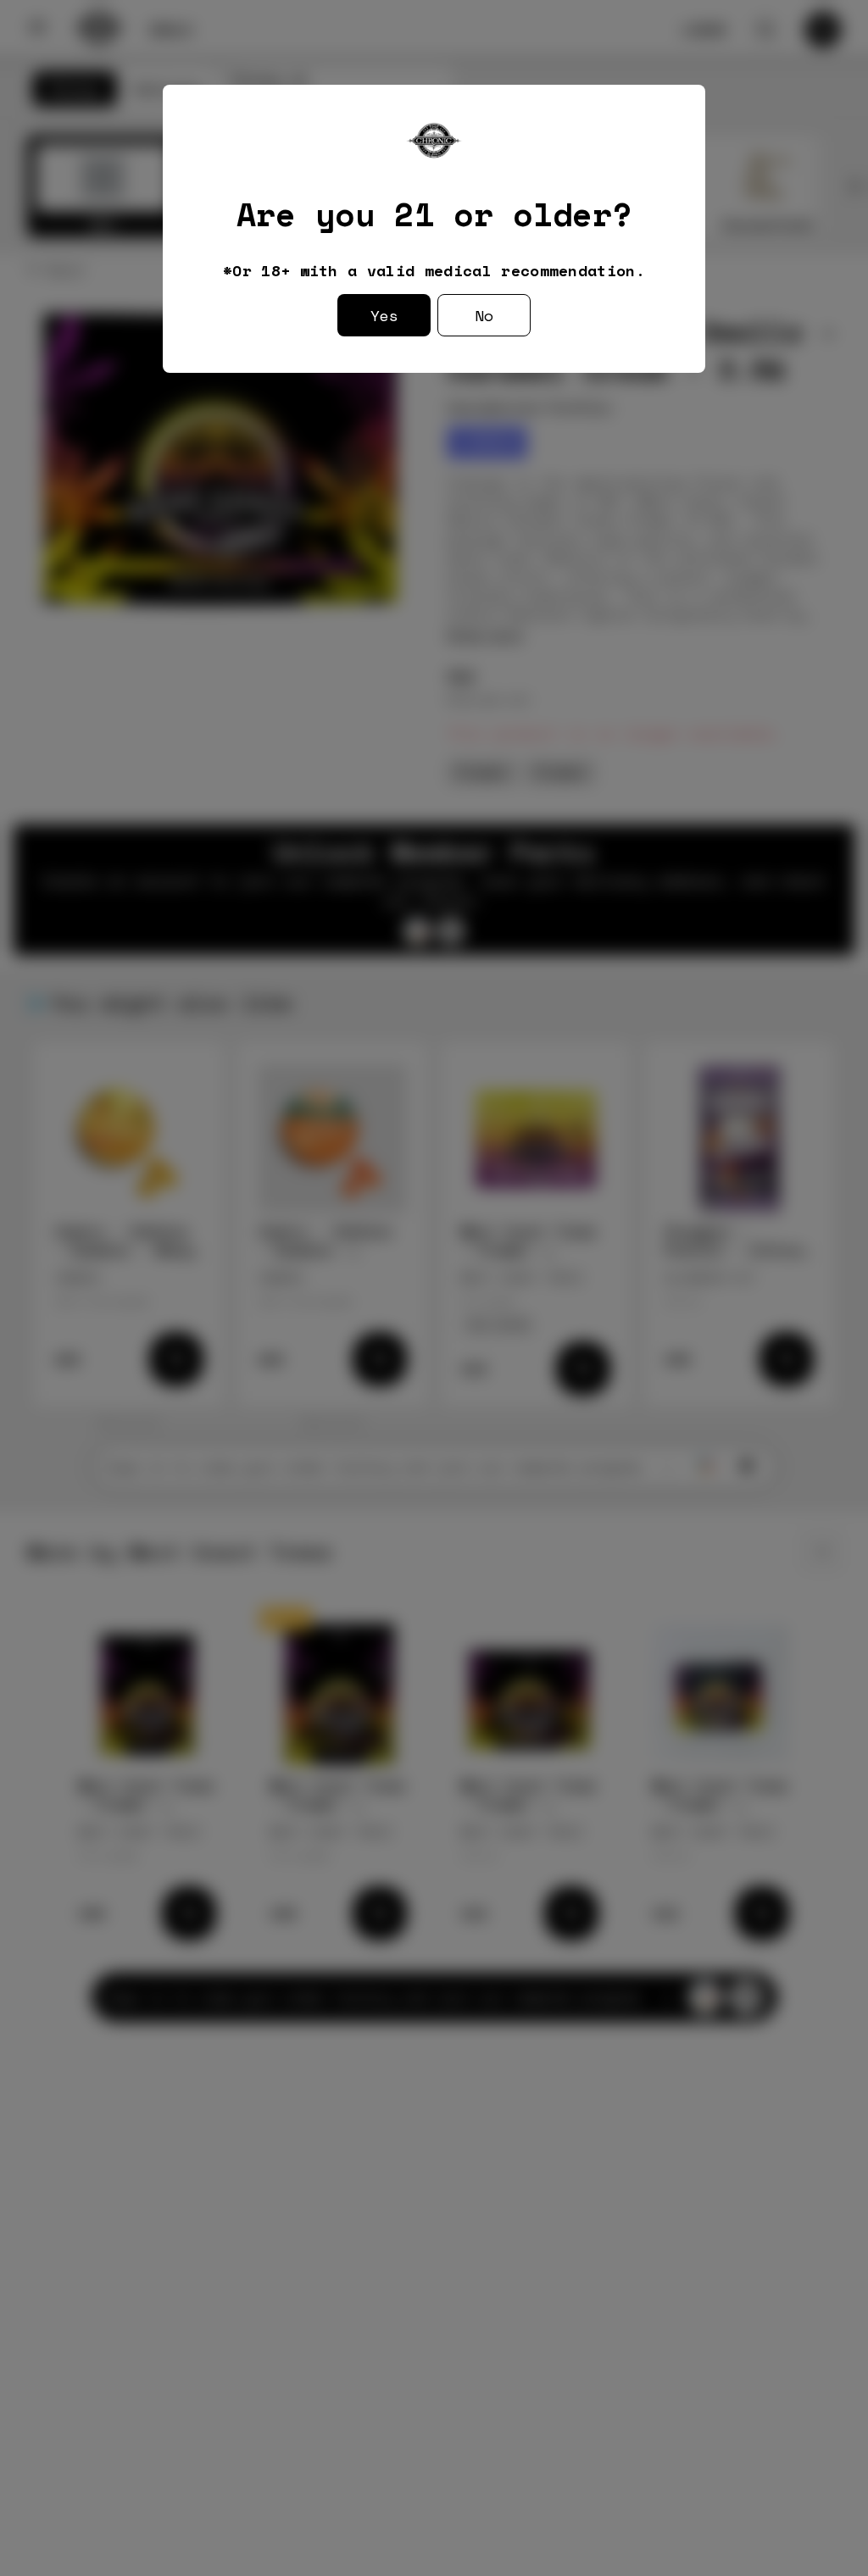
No (484, 315)
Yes (384, 315)
